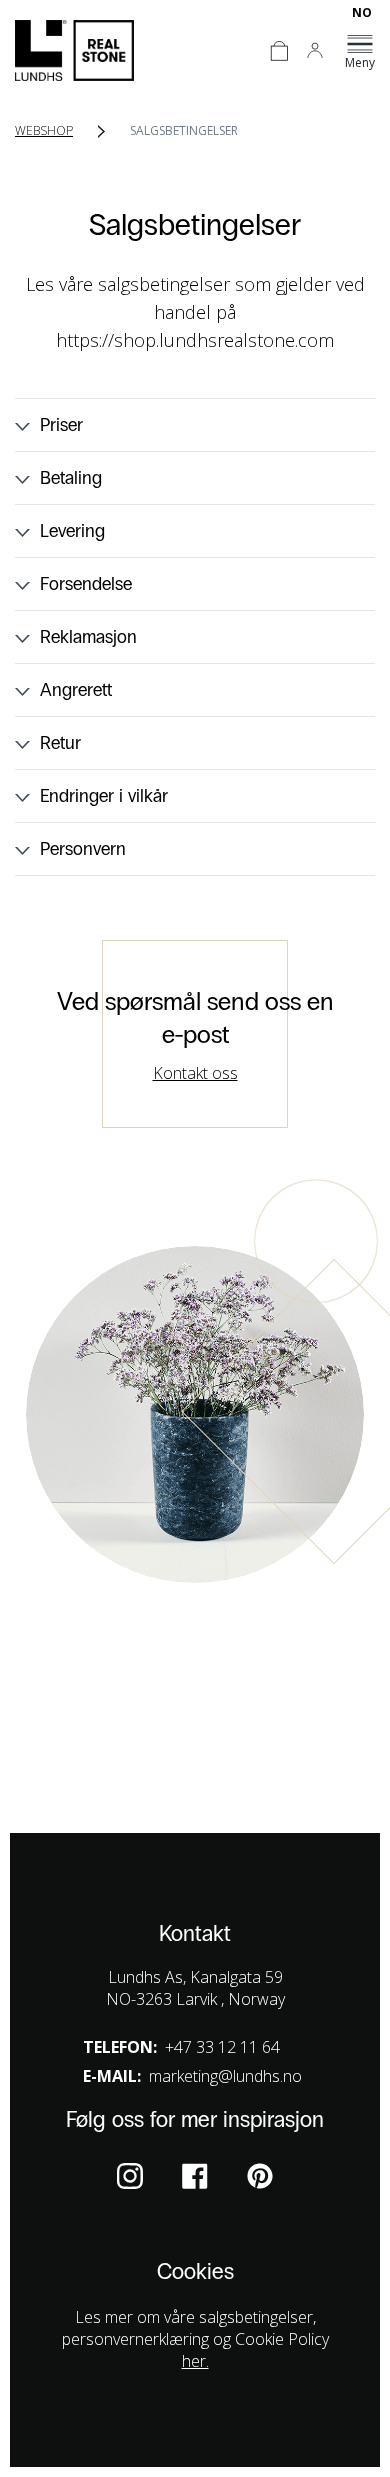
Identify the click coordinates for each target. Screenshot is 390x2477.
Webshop (44, 130)
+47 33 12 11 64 (222, 2047)
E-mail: (112, 2076)
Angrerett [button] (76, 690)
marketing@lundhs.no (225, 2076)
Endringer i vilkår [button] (104, 796)
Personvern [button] (83, 849)
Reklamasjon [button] (88, 637)
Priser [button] (61, 425)
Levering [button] (72, 531)
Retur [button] (60, 743)
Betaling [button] (71, 478)
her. (195, 2361)
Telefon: (120, 2047)
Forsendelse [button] (86, 584)
